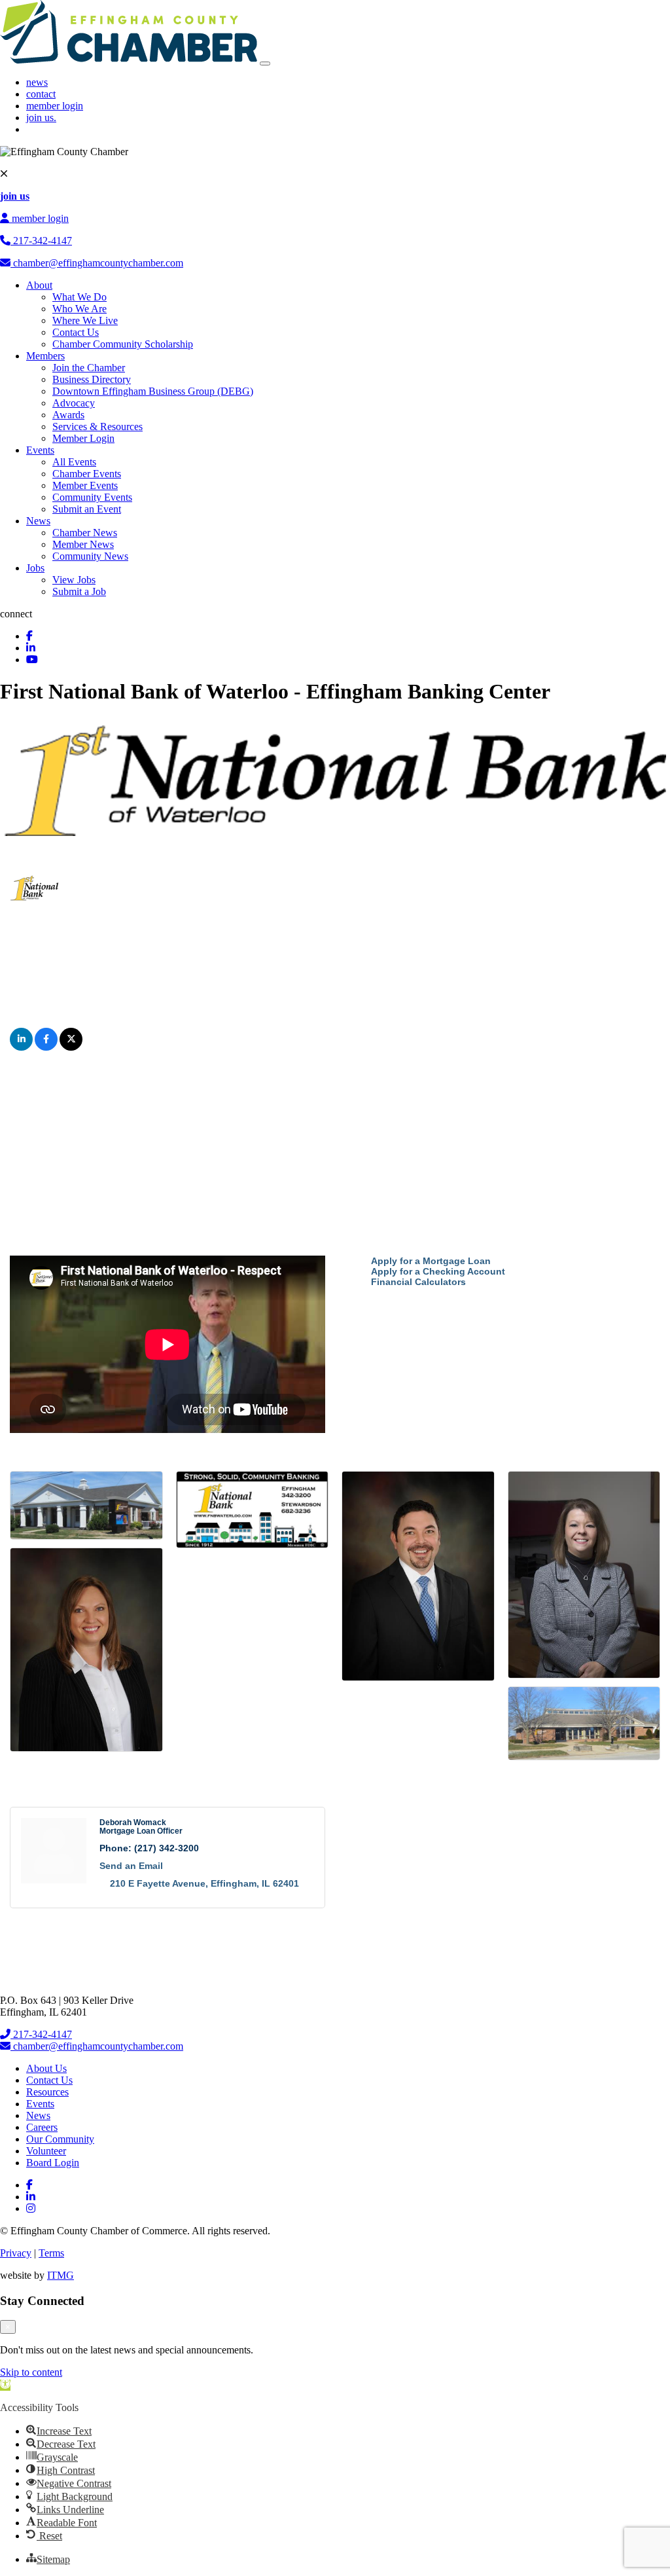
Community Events (92, 497)
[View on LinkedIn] (21, 1047)
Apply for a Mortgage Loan (431, 1261)
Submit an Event (87, 509)
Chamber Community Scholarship (123, 344)
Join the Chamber (89, 368)
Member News (83, 544)
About (39, 285)
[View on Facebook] (46, 1047)
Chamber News (85, 533)
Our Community (60, 2139)
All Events (74, 462)
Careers (42, 2127)
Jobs (35, 568)
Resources (47, 2092)
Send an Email (131, 1866)
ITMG (61, 2275)
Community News (90, 556)
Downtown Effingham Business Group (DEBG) (153, 391)
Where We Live (85, 320)
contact (41, 94)
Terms (51, 2253)
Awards (68, 415)
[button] (5, 2385)
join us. (41, 118)
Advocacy (74, 403)
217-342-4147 (41, 241)
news (37, 82)
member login (55, 106)
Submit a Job (79, 591)
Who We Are (79, 309)
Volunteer (46, 2151)
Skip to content (31, 2372)
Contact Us (76, 332)
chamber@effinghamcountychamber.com (97, 263)
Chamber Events (87, 474)
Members (45, 356)
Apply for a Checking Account (438, 1271)
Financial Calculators (418, 1282)
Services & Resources (97, 426)
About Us (46, 2068)
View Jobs (74, 580)
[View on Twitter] (71, 1047)
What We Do (79, 297)
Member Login (83, 438)
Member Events (85, 485)
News (38, 521)
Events (40, 450)
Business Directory (92, 379)
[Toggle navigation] (265, 63)
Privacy (16, 2253)
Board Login (53, 2163)
